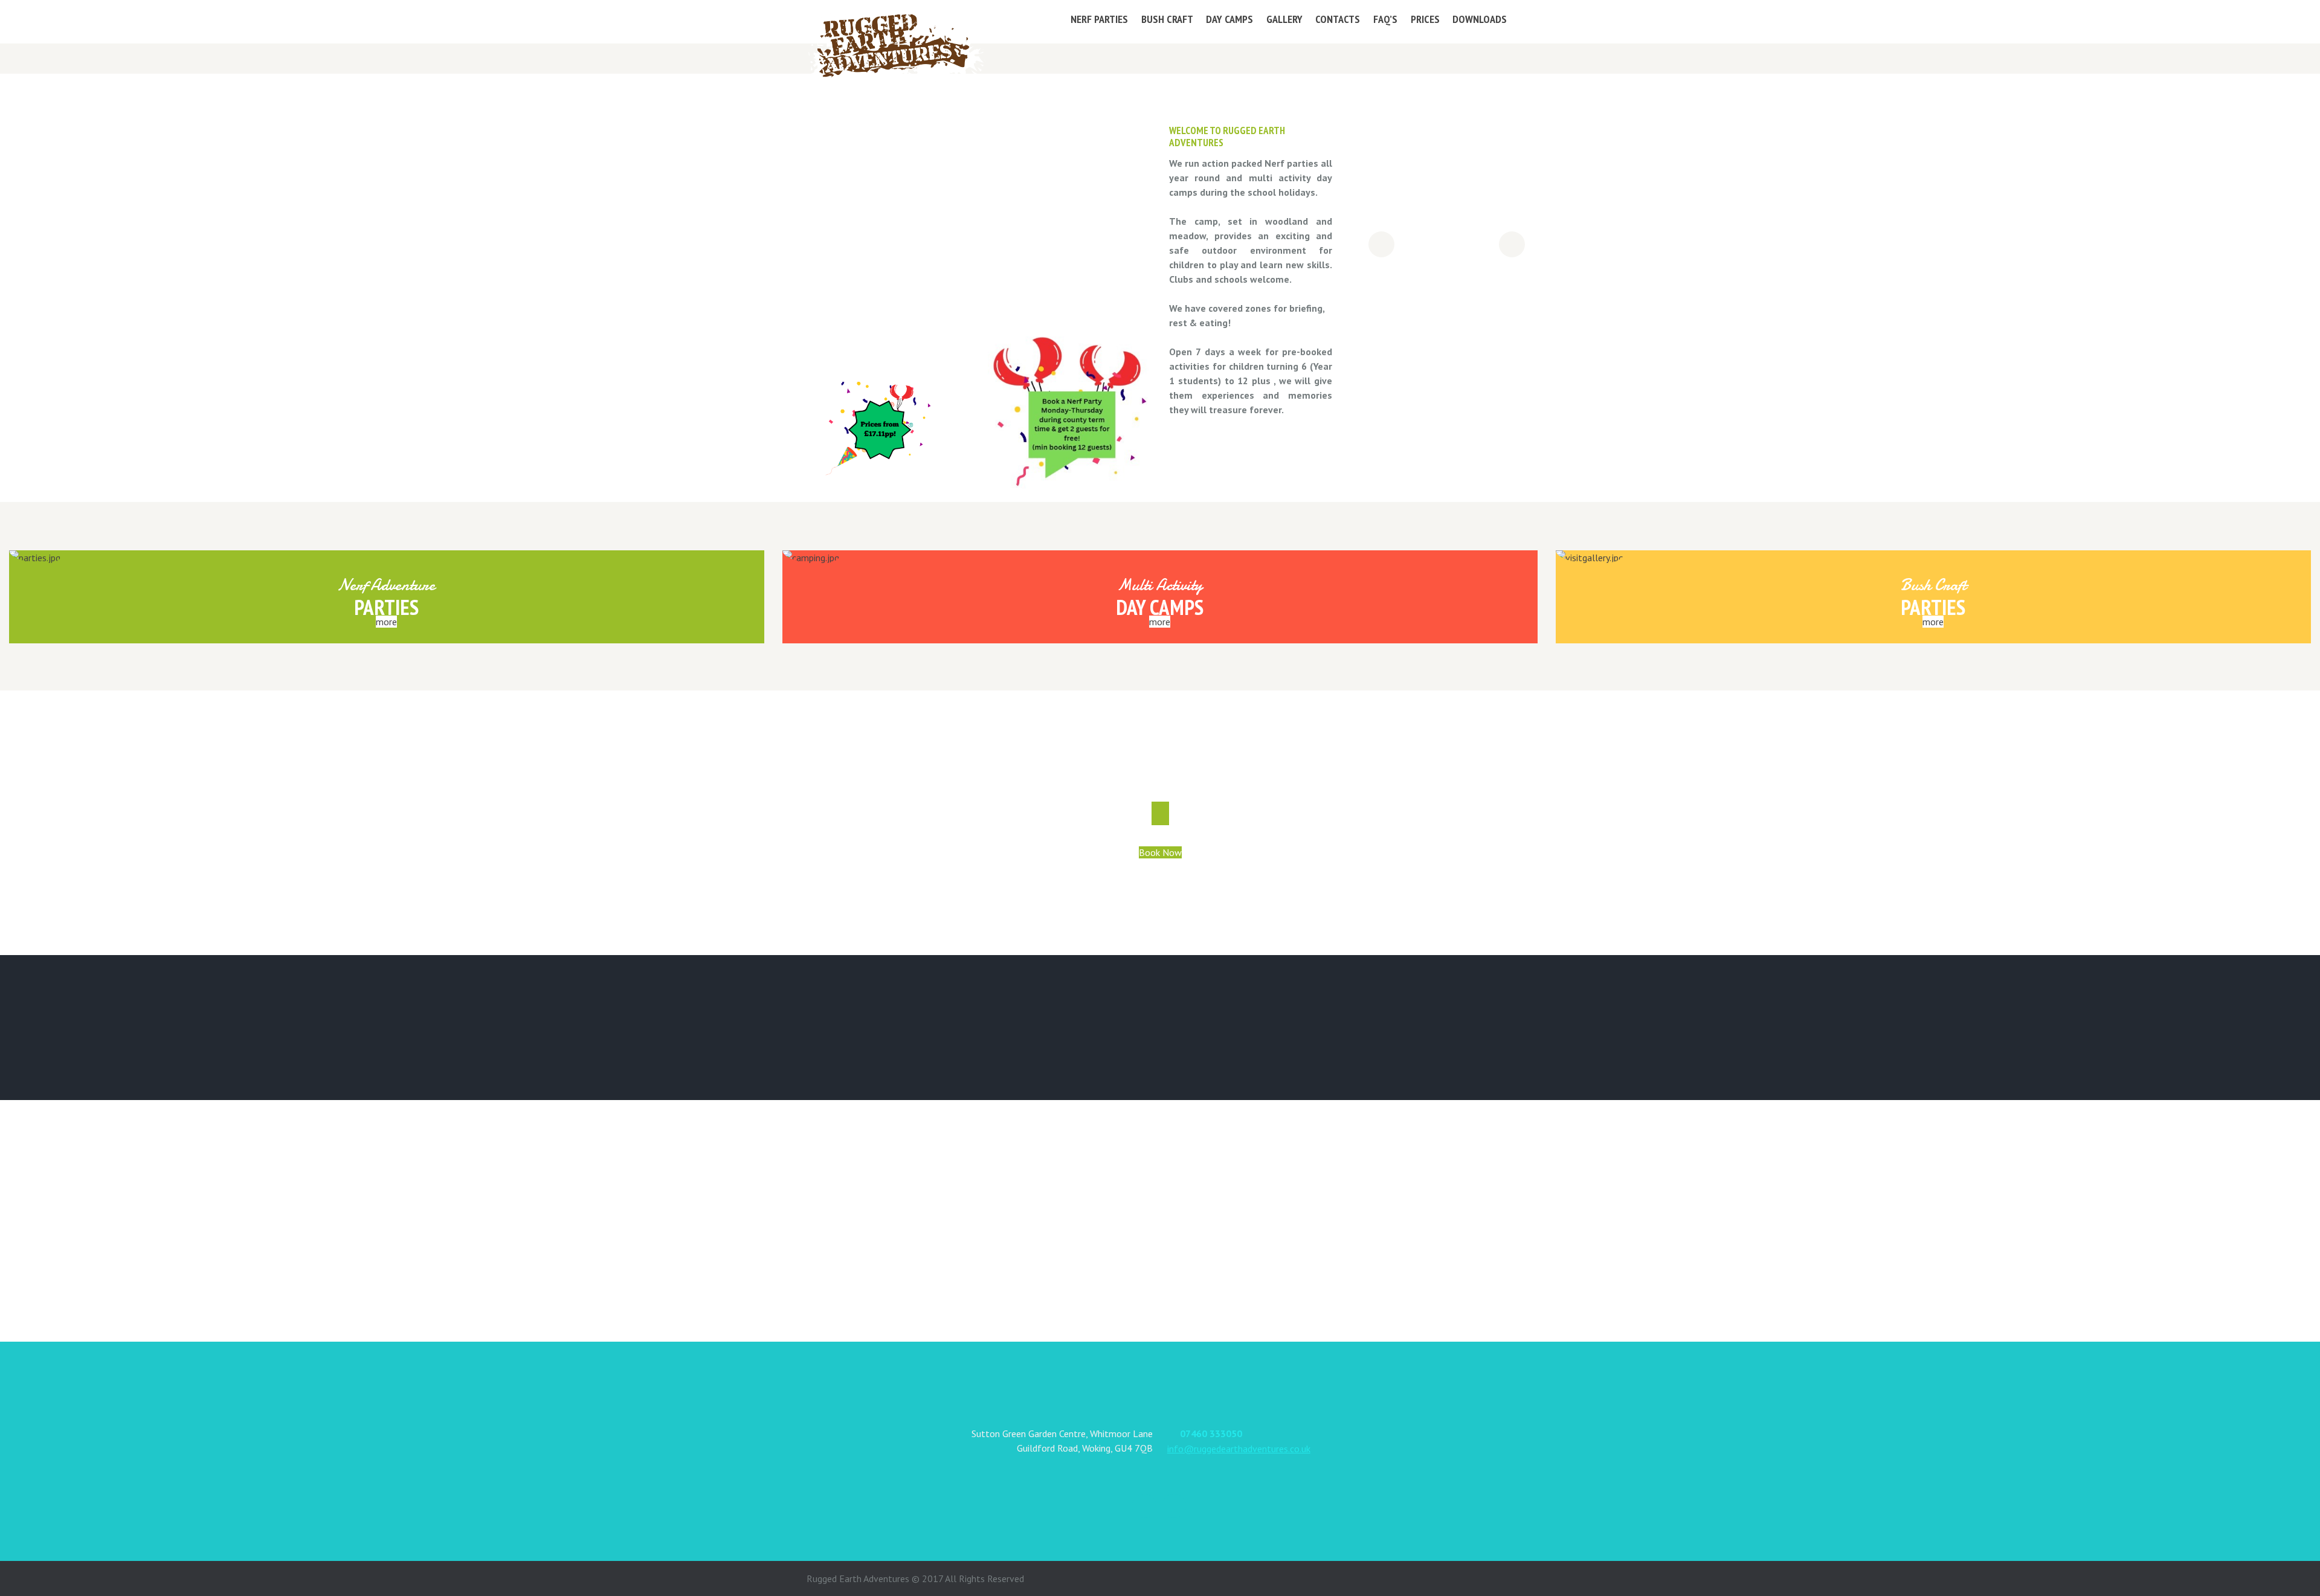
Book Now (1160, 852)
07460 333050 (1211, 1434)
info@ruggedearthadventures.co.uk (1239, 1449)
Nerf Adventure (386, 585)
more (386, 622)
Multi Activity (1160, 585)
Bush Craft (1933, 585)
